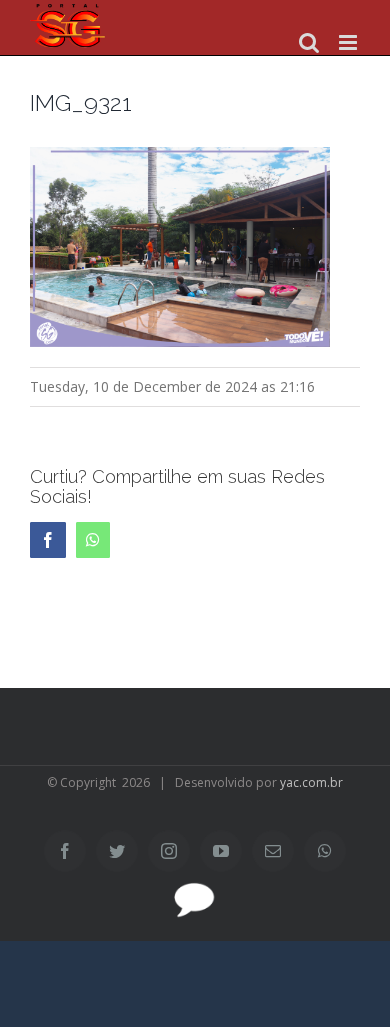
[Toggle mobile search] (309, 42)
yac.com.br (311, 782)
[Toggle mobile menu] (349, 42)
